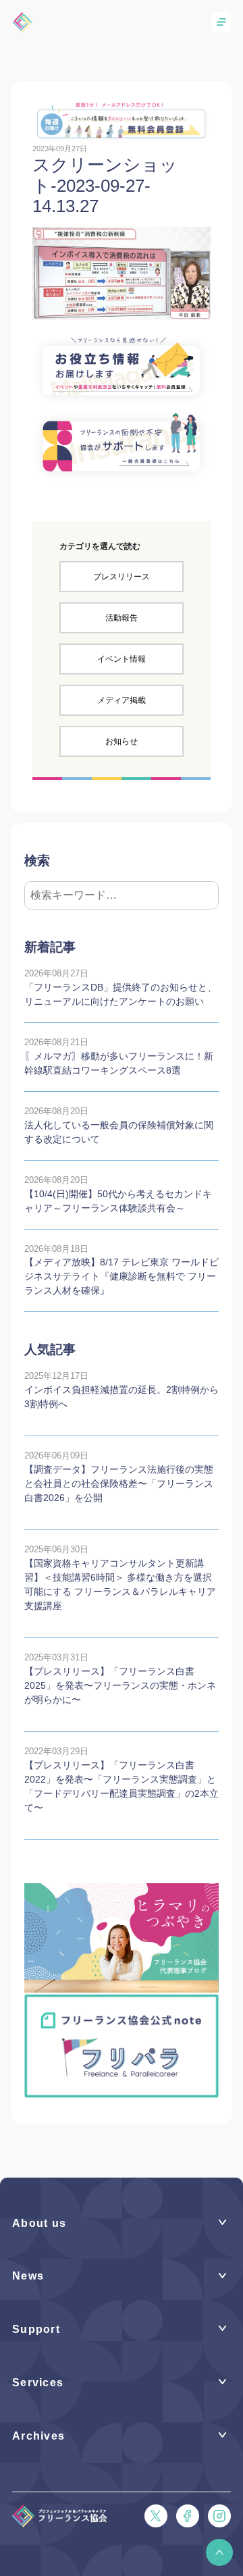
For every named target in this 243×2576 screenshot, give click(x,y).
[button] (219, 2552)
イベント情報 (122, 659)
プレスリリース (122, 577)
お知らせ (122, 741)
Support (36, 2329)
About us (39, 2223)
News (28, 2276)
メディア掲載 (122, 700)
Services (38, 2383)
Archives (38, 2436)
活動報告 (122, 618)
